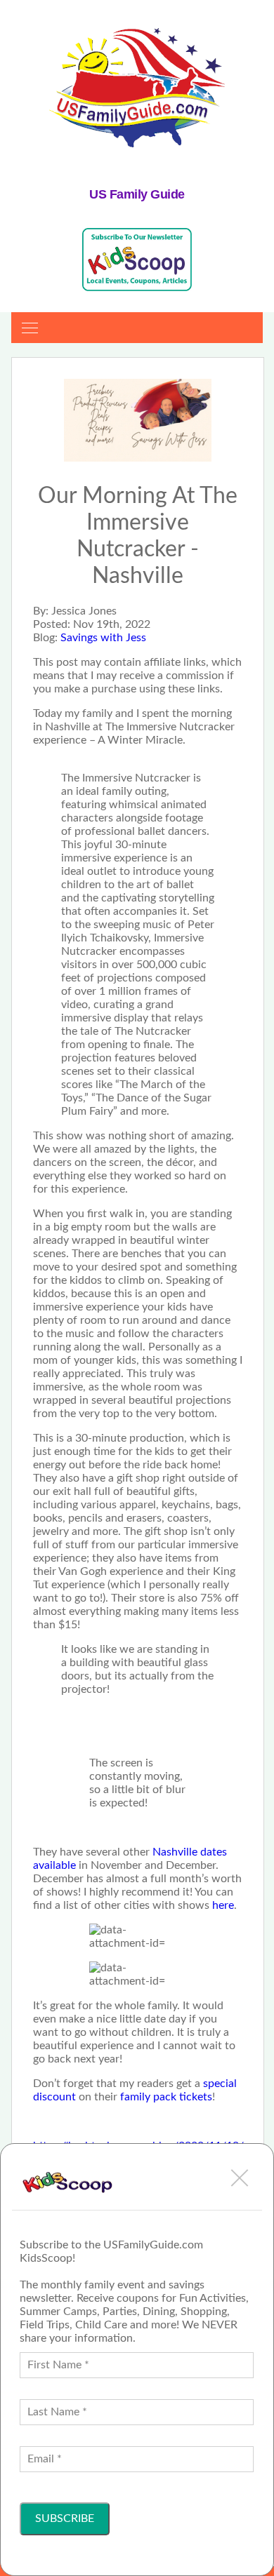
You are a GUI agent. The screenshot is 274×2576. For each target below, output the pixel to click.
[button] (240, 2178)
